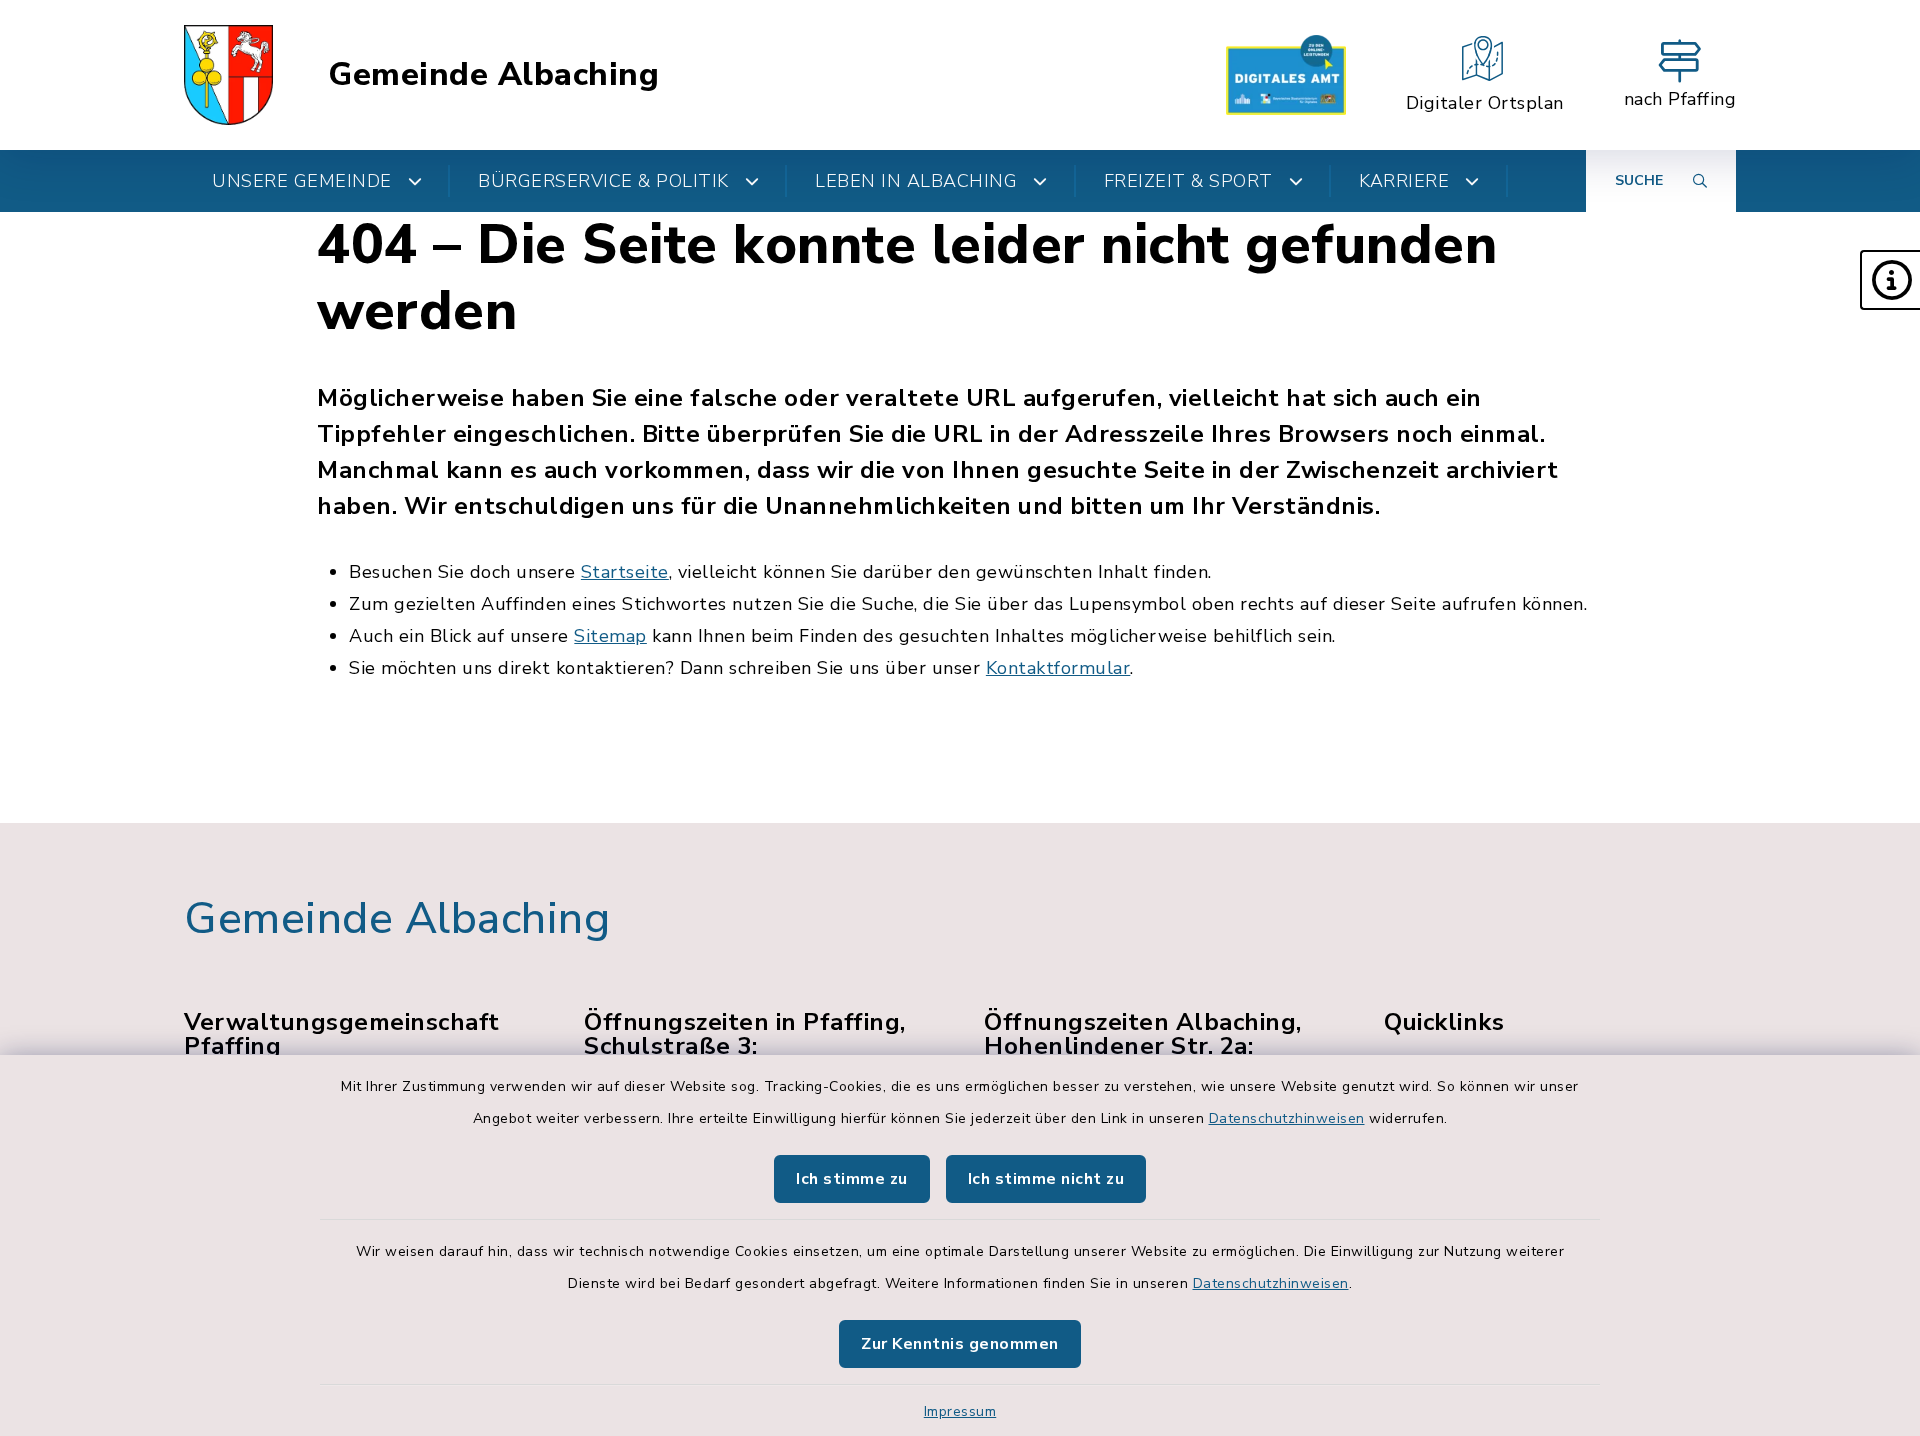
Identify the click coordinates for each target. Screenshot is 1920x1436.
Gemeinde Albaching (493, 75)
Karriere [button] (1404, 181)
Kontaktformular (1058, 668)
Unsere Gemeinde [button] (302, 181)
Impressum (960, 1411)
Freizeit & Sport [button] (1188, 181)
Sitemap (610, 636)
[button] (1890, 280)
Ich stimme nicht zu (1046, 1179)
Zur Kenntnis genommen (960, 1344)
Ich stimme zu (852, 1179)
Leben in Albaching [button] (916, 181)
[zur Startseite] (228, 75)
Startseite (625, 572)
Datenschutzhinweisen (1287, 1118)
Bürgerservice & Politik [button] (603, 181)
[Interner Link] (1286, 75)
